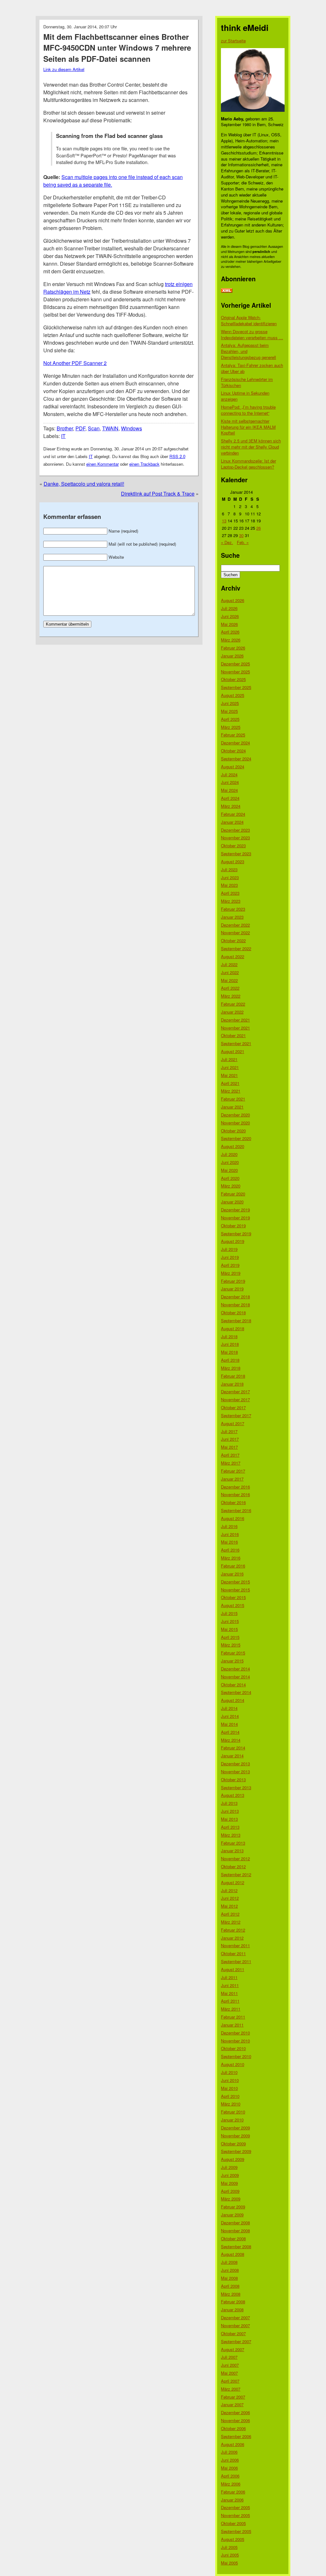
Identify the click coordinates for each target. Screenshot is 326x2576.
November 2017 (235, 1399)
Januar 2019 (232, 1289)
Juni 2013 (230, 1811)
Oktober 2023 (233, 846)
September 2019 (236, 1234)
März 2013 (231, 1835)
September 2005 (236, 2531)
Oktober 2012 (233, 1866)
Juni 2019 (230, 1257)
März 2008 (231, 2294)
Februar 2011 (233, 2017)
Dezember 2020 (235, 1115)
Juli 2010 (229, 2072)
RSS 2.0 (177, 456)
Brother (65, 428)
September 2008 (236, 2246)
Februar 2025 (233, 735)
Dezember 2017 (235, 1392)
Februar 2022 (233, 1004)
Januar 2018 (232, 1384)
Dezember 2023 (235, 830)
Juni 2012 (230, 1898)
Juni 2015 (230, 1621)
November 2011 (235, 1945)
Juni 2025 (230, 703)
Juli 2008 (229, 2262)
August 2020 (233, 1146)
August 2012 (233, 1882)
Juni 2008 (230, 2270)
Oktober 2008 (233, 2239)
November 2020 (235, 1123)
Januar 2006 (232, 2500)
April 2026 (230, 632)
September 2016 (236, 1510)
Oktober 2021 (233, 1035)
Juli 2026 (229, 608)
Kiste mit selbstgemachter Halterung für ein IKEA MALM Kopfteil (248, 427)
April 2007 (230, 2381)
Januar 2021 (232, 1107)
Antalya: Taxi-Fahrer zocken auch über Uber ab (252, 368)
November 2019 (235, 1218)
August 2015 (233, 1605)
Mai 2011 (229, 1993)
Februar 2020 (233, 1194)
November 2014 (235, 1677)
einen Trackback (144, 464)
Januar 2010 (232, 2120)
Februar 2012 (233, 1930)
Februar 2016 (233, 1566)
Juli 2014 (229, 1708)
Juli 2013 (229, 1803)
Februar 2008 (233, 2302)
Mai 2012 (229, 1906)
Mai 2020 (229, 1170)
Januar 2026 (232, 656)
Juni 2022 (230, 972)
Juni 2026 (230, 616)
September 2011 (236, 1961)
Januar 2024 (232, 822)
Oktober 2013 (233, 1780)
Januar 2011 (232, 2025)
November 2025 (235, 672)
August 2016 (233, 1518)
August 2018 (233, 1328)
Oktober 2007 (233, 2333)
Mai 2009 (229, 2183)
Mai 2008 (229, 2278)
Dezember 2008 (235, 2223)
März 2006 (231, 2484)
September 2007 (236, 2341)
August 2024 (233, 767)
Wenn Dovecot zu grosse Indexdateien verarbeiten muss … (252, 334)
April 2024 (230, 798)
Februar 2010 (233, 2112)
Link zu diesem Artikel (64, 69)
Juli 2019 (229, 1249)
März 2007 (231, 2389)
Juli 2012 (229, 1890)
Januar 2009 (232, 2215)
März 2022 (231, 996)
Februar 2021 (233, 1099)
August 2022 (233, 956)
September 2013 (236, 1787)
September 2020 (236, 1138)
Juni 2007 (230, 2365)
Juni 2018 (230, 1344)
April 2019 (230, 1265)
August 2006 (233, 2444)
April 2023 (230, 893)
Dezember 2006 (235, 2412)
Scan (94, 428)
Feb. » (243, 542)
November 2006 (235, 2420)
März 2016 (231, 1558)
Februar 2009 (233, 2207)
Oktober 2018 (233, 1313)
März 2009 (231, 2199)
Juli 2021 (229, 1059)
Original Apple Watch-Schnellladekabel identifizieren (249, 320)
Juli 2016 (229, 1526)
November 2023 (235, 838)
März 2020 (231, 1186)
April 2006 (230, 2476)
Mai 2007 (229, 2373)
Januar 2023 (232, 917)
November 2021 (235, 1028)
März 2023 (231, 901)
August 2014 (233, 1700)
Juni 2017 (230, 1439)
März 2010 (231, 2104)
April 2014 (230, 1732)
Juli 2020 (229, 1154)
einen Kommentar (103, 464)
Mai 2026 (229, 624)
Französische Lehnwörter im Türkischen (247, 382)
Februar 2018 (233, 1376)
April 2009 (230, 2191)
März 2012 (231, 1922)
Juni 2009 (230, 2175)
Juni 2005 (230, 2555)
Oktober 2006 (233, 2428)
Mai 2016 (229, 1542)
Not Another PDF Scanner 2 (75, 363)
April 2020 (230, 1178)
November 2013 (235, 1772)
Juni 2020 (230, 1162)
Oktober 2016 (233, 1502)
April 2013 (230, 1827)
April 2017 (230, 1455)
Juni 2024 (230, 782)
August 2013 (233, 1795)
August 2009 (233, 2159)
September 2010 (236, 2056)
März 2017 (231, 1463)
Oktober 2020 (233, 1131)
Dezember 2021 (235, 1020)
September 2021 (236, 1043)
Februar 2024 (233, 814)
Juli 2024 (229, 775)
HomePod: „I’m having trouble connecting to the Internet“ (248, 410)
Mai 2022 (229, 980)
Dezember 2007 (235, 2318)
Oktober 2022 (233, 940)
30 (241, 535)
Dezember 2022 (235, 925)
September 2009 (236, 2151)
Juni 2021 (230, 1067)
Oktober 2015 (233, 1597)
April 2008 (230, 2286)
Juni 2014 (230, 1716)
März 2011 (231, 2009)
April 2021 (230, 1083)
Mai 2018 (229, 1352)
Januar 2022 (232, 1012)
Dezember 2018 (235, 1297)
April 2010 (230, 2096)
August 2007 (233, 2349)
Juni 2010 (230, 2080)
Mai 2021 (229, 1075)
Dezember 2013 (235, 1764)
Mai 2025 (229, 711)
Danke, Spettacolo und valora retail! (84, 484)
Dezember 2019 (235, 1210)
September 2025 (236, 687)
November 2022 (235, 933)
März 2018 (231, 1368)
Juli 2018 (229, 1336)
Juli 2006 (229, 2452)
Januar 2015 (232, 1661)
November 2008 (235, 2231)
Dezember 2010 (235, 2033)
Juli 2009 (229, 2167)
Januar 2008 (232, 2310)
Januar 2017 (232, 1479)
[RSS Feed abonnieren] (227, 291)
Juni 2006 (230, 2460)
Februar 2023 (233, 909)
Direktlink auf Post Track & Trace (158, 494)
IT (63, 436)
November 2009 (235, 2136)
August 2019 (233, 1241)
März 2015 (231, 1645)
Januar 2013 (232, 1851)
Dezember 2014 (235, 1669)
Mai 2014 (229, 1724)
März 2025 (231, 727)
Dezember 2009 (235, 2128)
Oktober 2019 (233, 1226)
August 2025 (233, 695)
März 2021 (231, 1091)
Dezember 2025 (235, 664)
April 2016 (230, 1550)
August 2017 (233, 1423)
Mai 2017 (229, 1447)
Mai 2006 (229, 2468)
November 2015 (235, 1590)
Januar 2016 (232, 1574)
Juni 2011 (230, 1985)
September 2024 (236, 759)
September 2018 (236, 1320)
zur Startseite (233, 41)
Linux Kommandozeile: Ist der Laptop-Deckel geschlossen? (248, 464)
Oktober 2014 (233, 1685)
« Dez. (227, 542)
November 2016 (235, 1494)
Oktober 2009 (233, 2144)
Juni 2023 (230, 877)
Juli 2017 (229, 1431)
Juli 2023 (229, 869)
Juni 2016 (230, 1534)
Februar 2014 (233, 1748)
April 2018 (230, 1360)
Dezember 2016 (235, 1487)
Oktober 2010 (233, 2048)
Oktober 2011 (233, 1953)
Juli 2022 (229, 964)
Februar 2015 (233, 1653)
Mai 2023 (229, 885)
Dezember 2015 (235, 1582)
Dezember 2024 (235, 743)
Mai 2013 (229, 1819)
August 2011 (233, 1969)
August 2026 (233, 600)
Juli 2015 (229, 1613)
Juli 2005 (229, 2547)
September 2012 (236, 1874)
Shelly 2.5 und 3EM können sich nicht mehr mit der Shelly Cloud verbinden (251, 447)
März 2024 (231, 806)
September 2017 (236, 1415)
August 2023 (233, 861)
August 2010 (233, 2064)
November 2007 (235, 2325)
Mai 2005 (229, 2563)
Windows (131, 428)
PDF (80, 428)
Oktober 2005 (233, 2523)
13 (224, 521)
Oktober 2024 (233, 751)
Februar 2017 (233, 1471)
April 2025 (230, 719)
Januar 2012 (232, 1938)
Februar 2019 (233, 1281)
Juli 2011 (229, 1977)
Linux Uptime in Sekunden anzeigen (245, 396)
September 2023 (236, 854)
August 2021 (233, 1051)
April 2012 (230, 1914)
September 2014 (236, 1692)
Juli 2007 (229, 2357)
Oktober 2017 (233, 1407)
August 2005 (233, 2539)
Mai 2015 (229, 1629)
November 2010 (235, 2041)
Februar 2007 (233, 2397)
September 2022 (236, 948)
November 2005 (235, 2515)
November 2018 (235, 1305)
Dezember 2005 (235, 2507)
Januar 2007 (232, 2404)
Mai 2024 (229, 790)
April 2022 (230, 988)
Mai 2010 (229, 2088)
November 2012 (235, 1858)
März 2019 (231, 1273)
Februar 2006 (233, 2492)
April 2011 (230, 2001)
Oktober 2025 (233, 679)
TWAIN (110, 428)
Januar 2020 (232, 1202)
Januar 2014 (232, 1756)
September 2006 (236, 2436)
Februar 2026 (233, 648)
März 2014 (231, 1740)
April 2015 (230, 1637)
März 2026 (231, 640)
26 (259, 528)
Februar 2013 (233, 1843)
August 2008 (233, 2254)
